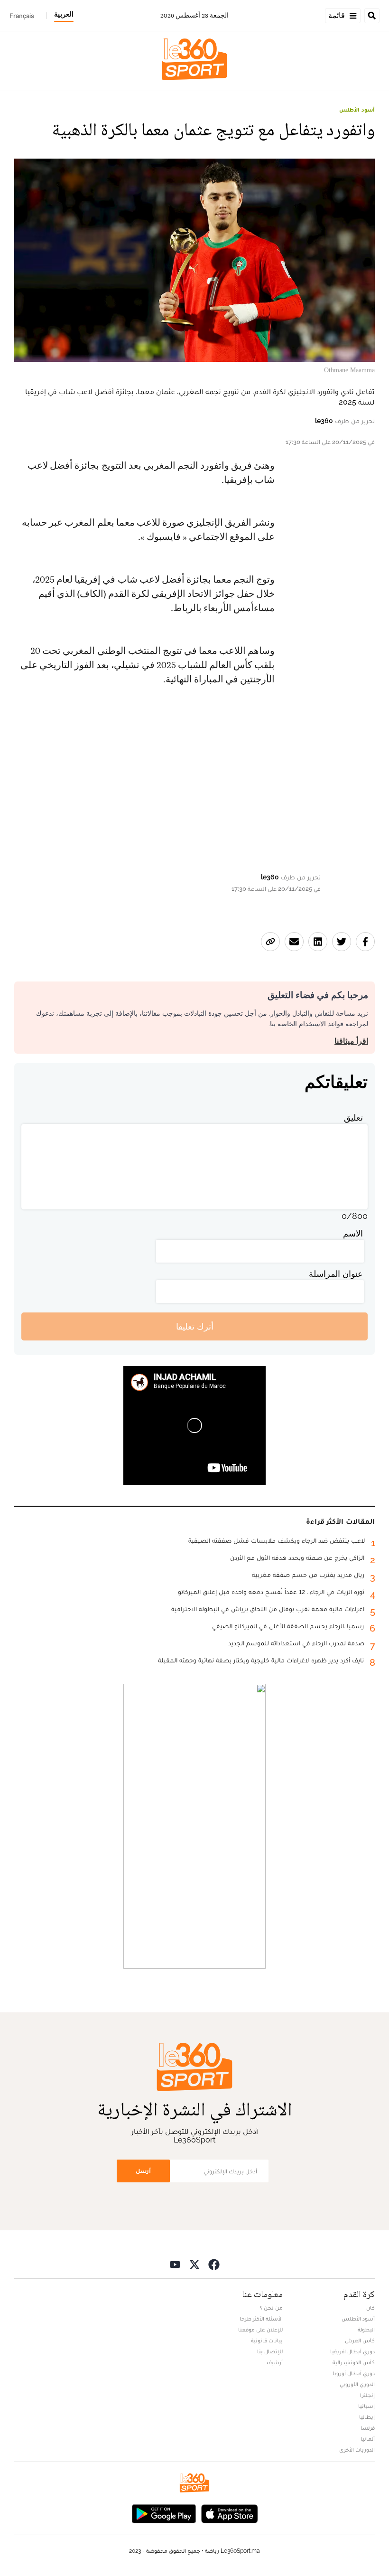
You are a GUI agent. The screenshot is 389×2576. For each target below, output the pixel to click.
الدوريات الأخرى (357, 2450)
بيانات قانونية (267, 2340)
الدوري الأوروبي (357, 2384)
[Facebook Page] (214, 2264)
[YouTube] (175, 2264)
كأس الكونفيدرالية (354, 2362)
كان (370, 2308)
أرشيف (275, 2362)
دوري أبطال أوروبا (354, 2373)
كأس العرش (360, 2340)
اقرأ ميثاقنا (351, 1041)
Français (22, 16)
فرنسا (368, 2428)
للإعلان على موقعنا (260, 2330)
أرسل (143, 2171)
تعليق (353, 1118)
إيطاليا (367, 2417)
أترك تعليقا (195, 1326)
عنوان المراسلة (336, 1274)
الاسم (353, 1233)
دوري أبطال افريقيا (352, 2351)
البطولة (366, 2330)
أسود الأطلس (357, 110)
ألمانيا (368, 2439)
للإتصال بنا (270, 2351)
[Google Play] (164, 2513)
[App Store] (230, 2513)
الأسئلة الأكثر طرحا (261, 2319)
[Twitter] (194, 2264)
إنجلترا (367, 2395)
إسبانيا (366, 2406)
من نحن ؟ (271, 2308)
